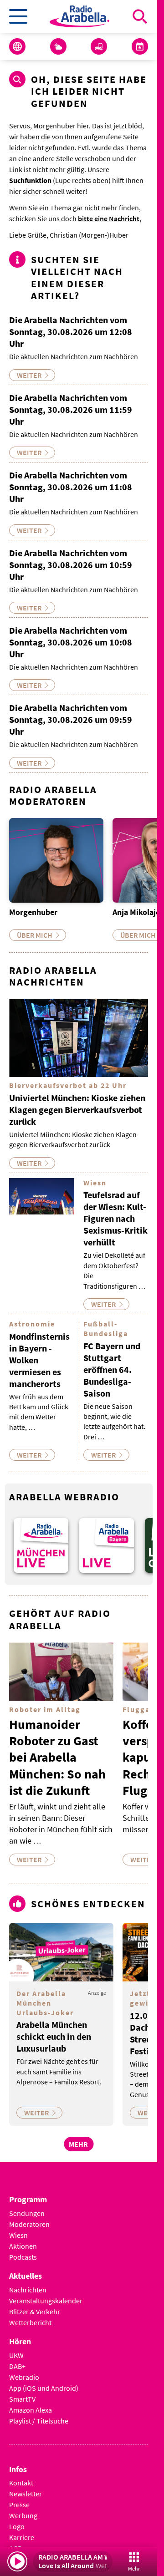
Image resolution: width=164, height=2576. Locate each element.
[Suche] (140, 16)
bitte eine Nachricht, (110, 218)
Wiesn (18, 2228)
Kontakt (21, 2476)
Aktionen (23, 2239)
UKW (16, 2348)
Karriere (22, 2530)
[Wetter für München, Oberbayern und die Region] (58, 46)
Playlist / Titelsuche (39, 2413)
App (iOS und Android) (44, 2381)
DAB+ (17, 2359)
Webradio (24, 2370)
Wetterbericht (30, 2315)
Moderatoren (29, 2217)
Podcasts (23, 2250)
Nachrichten (28, 2282)
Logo (17, 2520)
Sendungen (27, 2206)
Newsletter (26, 2487)
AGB (15, 2541)
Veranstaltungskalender (46, 2293)
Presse (19, 2498)
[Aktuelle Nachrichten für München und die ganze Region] (17, 46)
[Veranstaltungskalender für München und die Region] (140, 46)
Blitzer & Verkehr (35, 2304)
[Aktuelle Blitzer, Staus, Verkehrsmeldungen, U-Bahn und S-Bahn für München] (99, 46)
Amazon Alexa (31, 2403)
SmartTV (22, 2392)
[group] (39, 1540)
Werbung (23, 2509)
